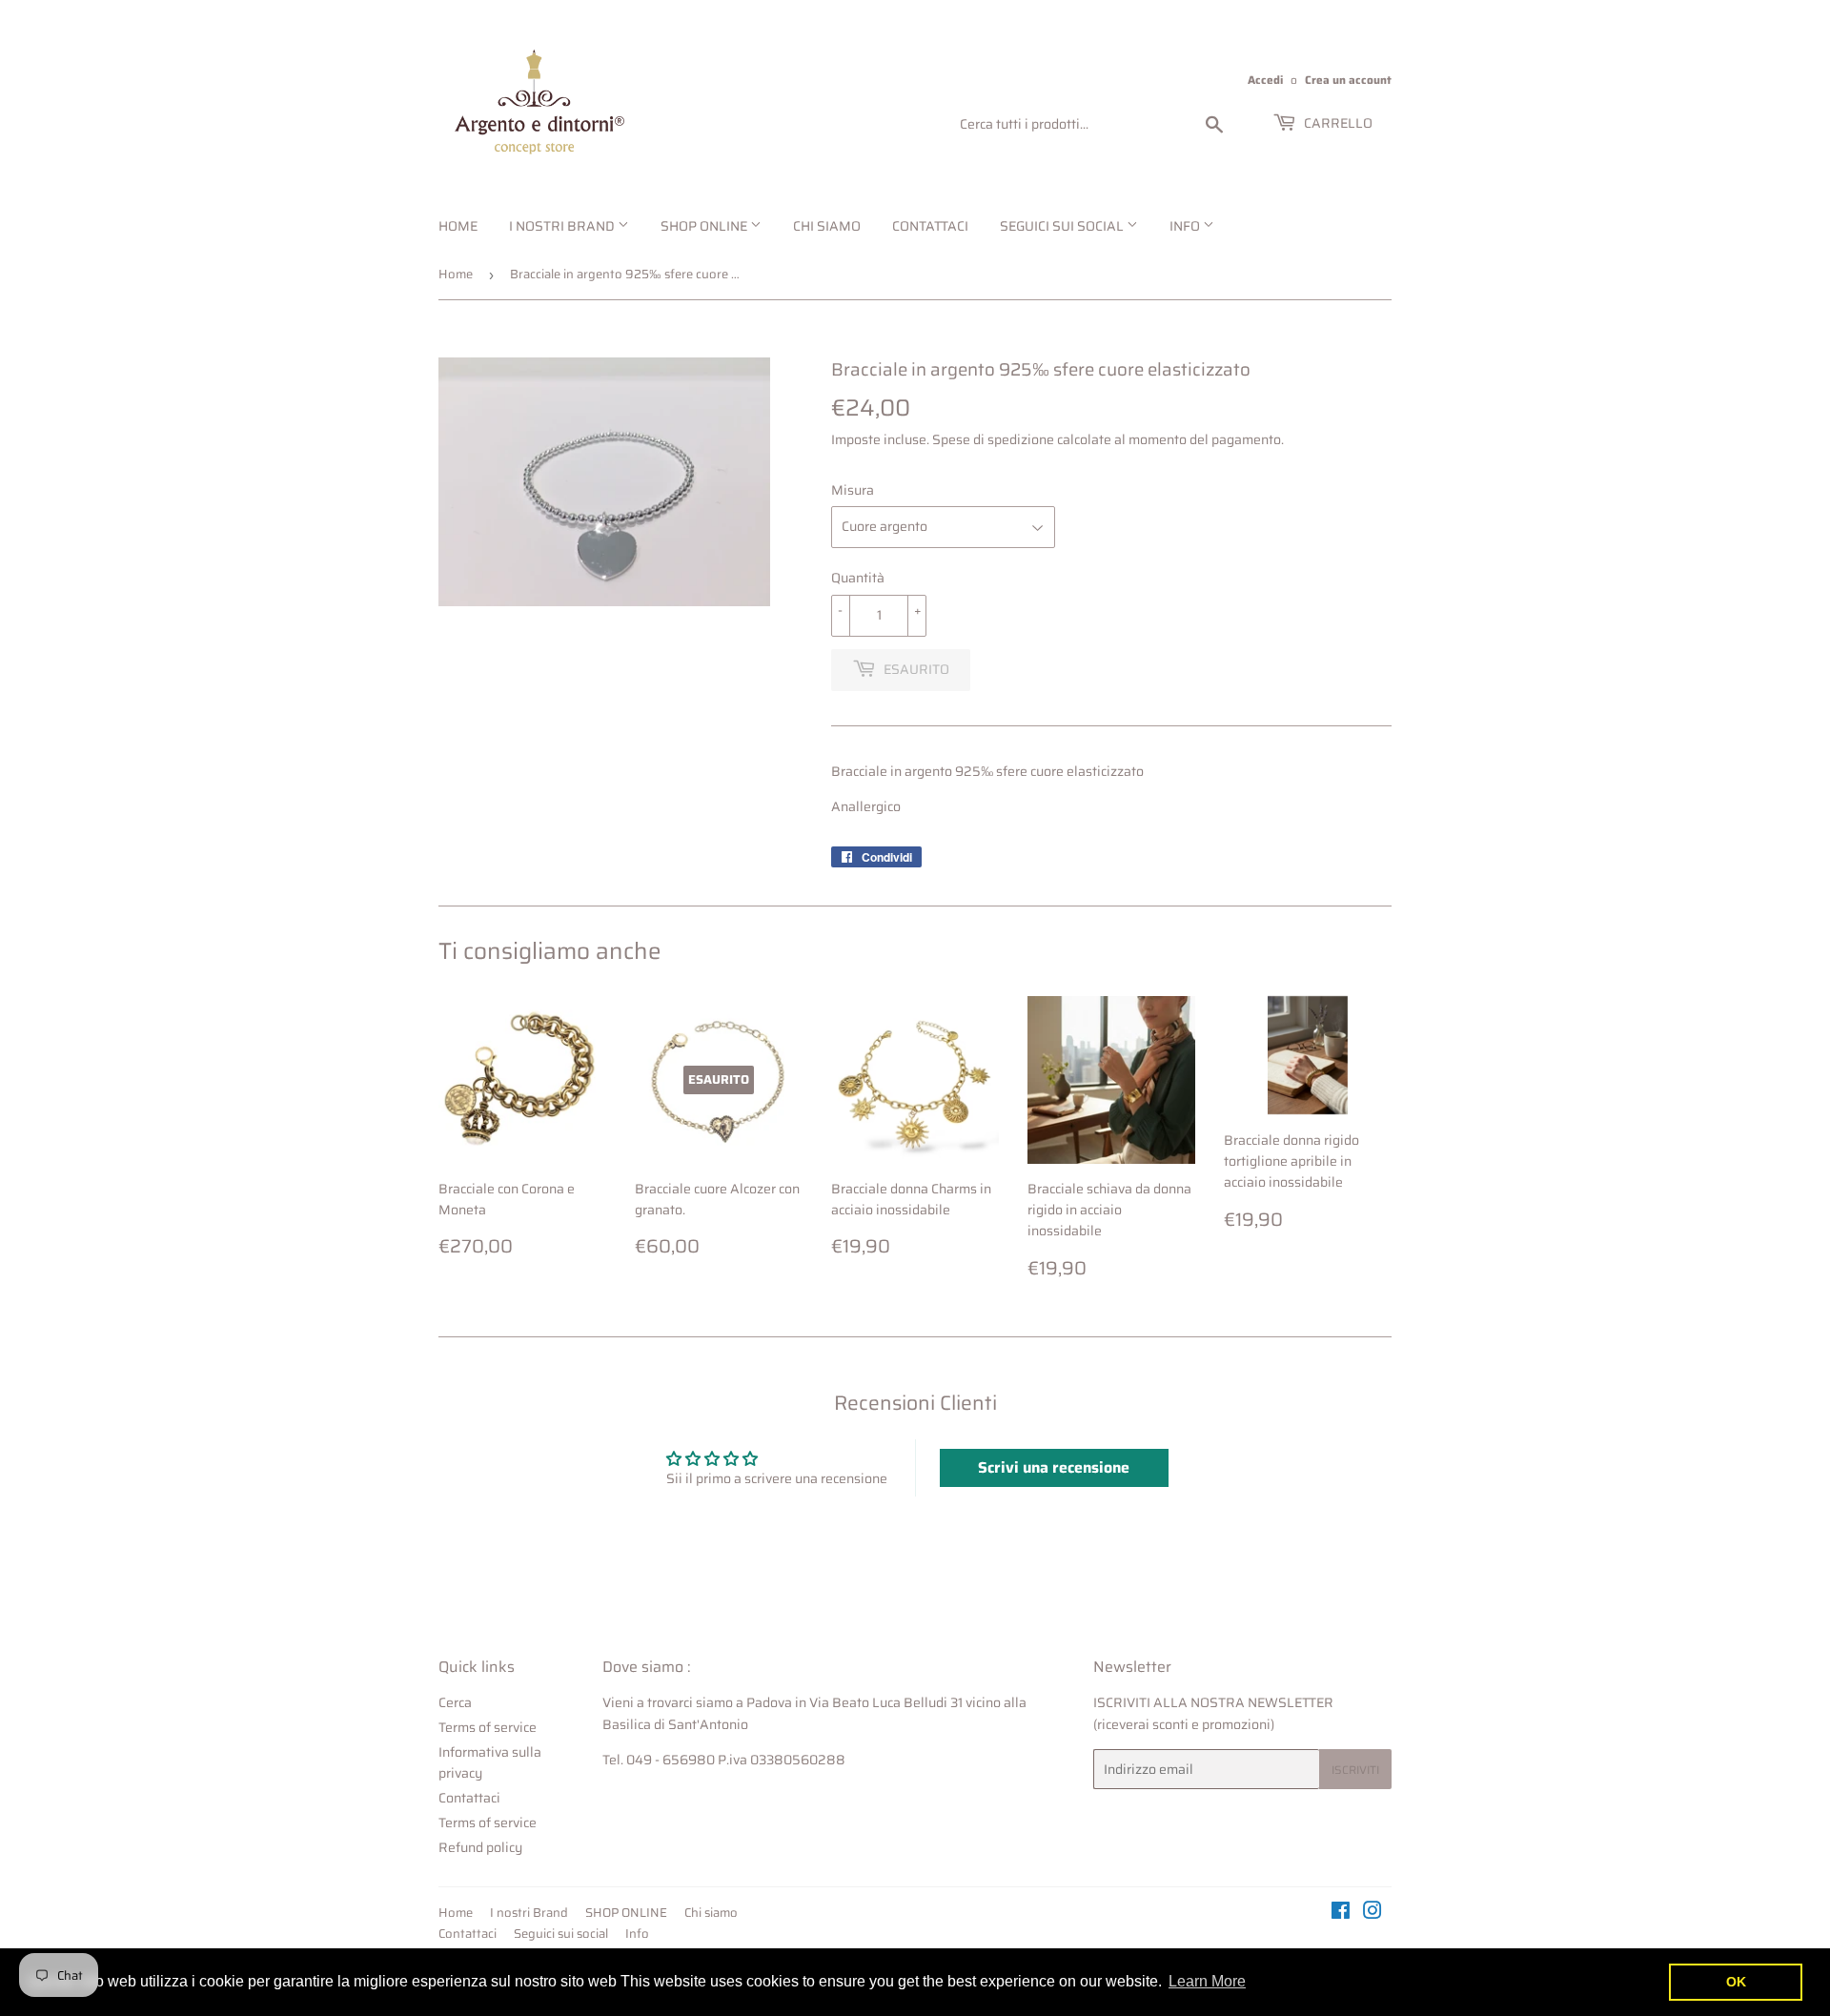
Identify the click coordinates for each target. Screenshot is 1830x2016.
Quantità (858, 578)
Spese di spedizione (993, 439)
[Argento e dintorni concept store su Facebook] (1341, 1913)
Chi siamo (827, 226)
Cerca (455, 1702)
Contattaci (930, 226)
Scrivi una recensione (1054, 1467)
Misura (853, 490)
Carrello (1337, 123)
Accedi (1265, 80)
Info (1186, 226)
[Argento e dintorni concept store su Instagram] (1372, 1913)
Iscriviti (1355, 1770)
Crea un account (1348, 80)
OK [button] (1736, 1982)
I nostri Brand (563, 226)
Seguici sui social (1063, 226)
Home (458, 226)
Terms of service (488, 1727)
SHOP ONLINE (705, 226)
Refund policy (480, 1847)
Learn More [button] (1207, 1981)
